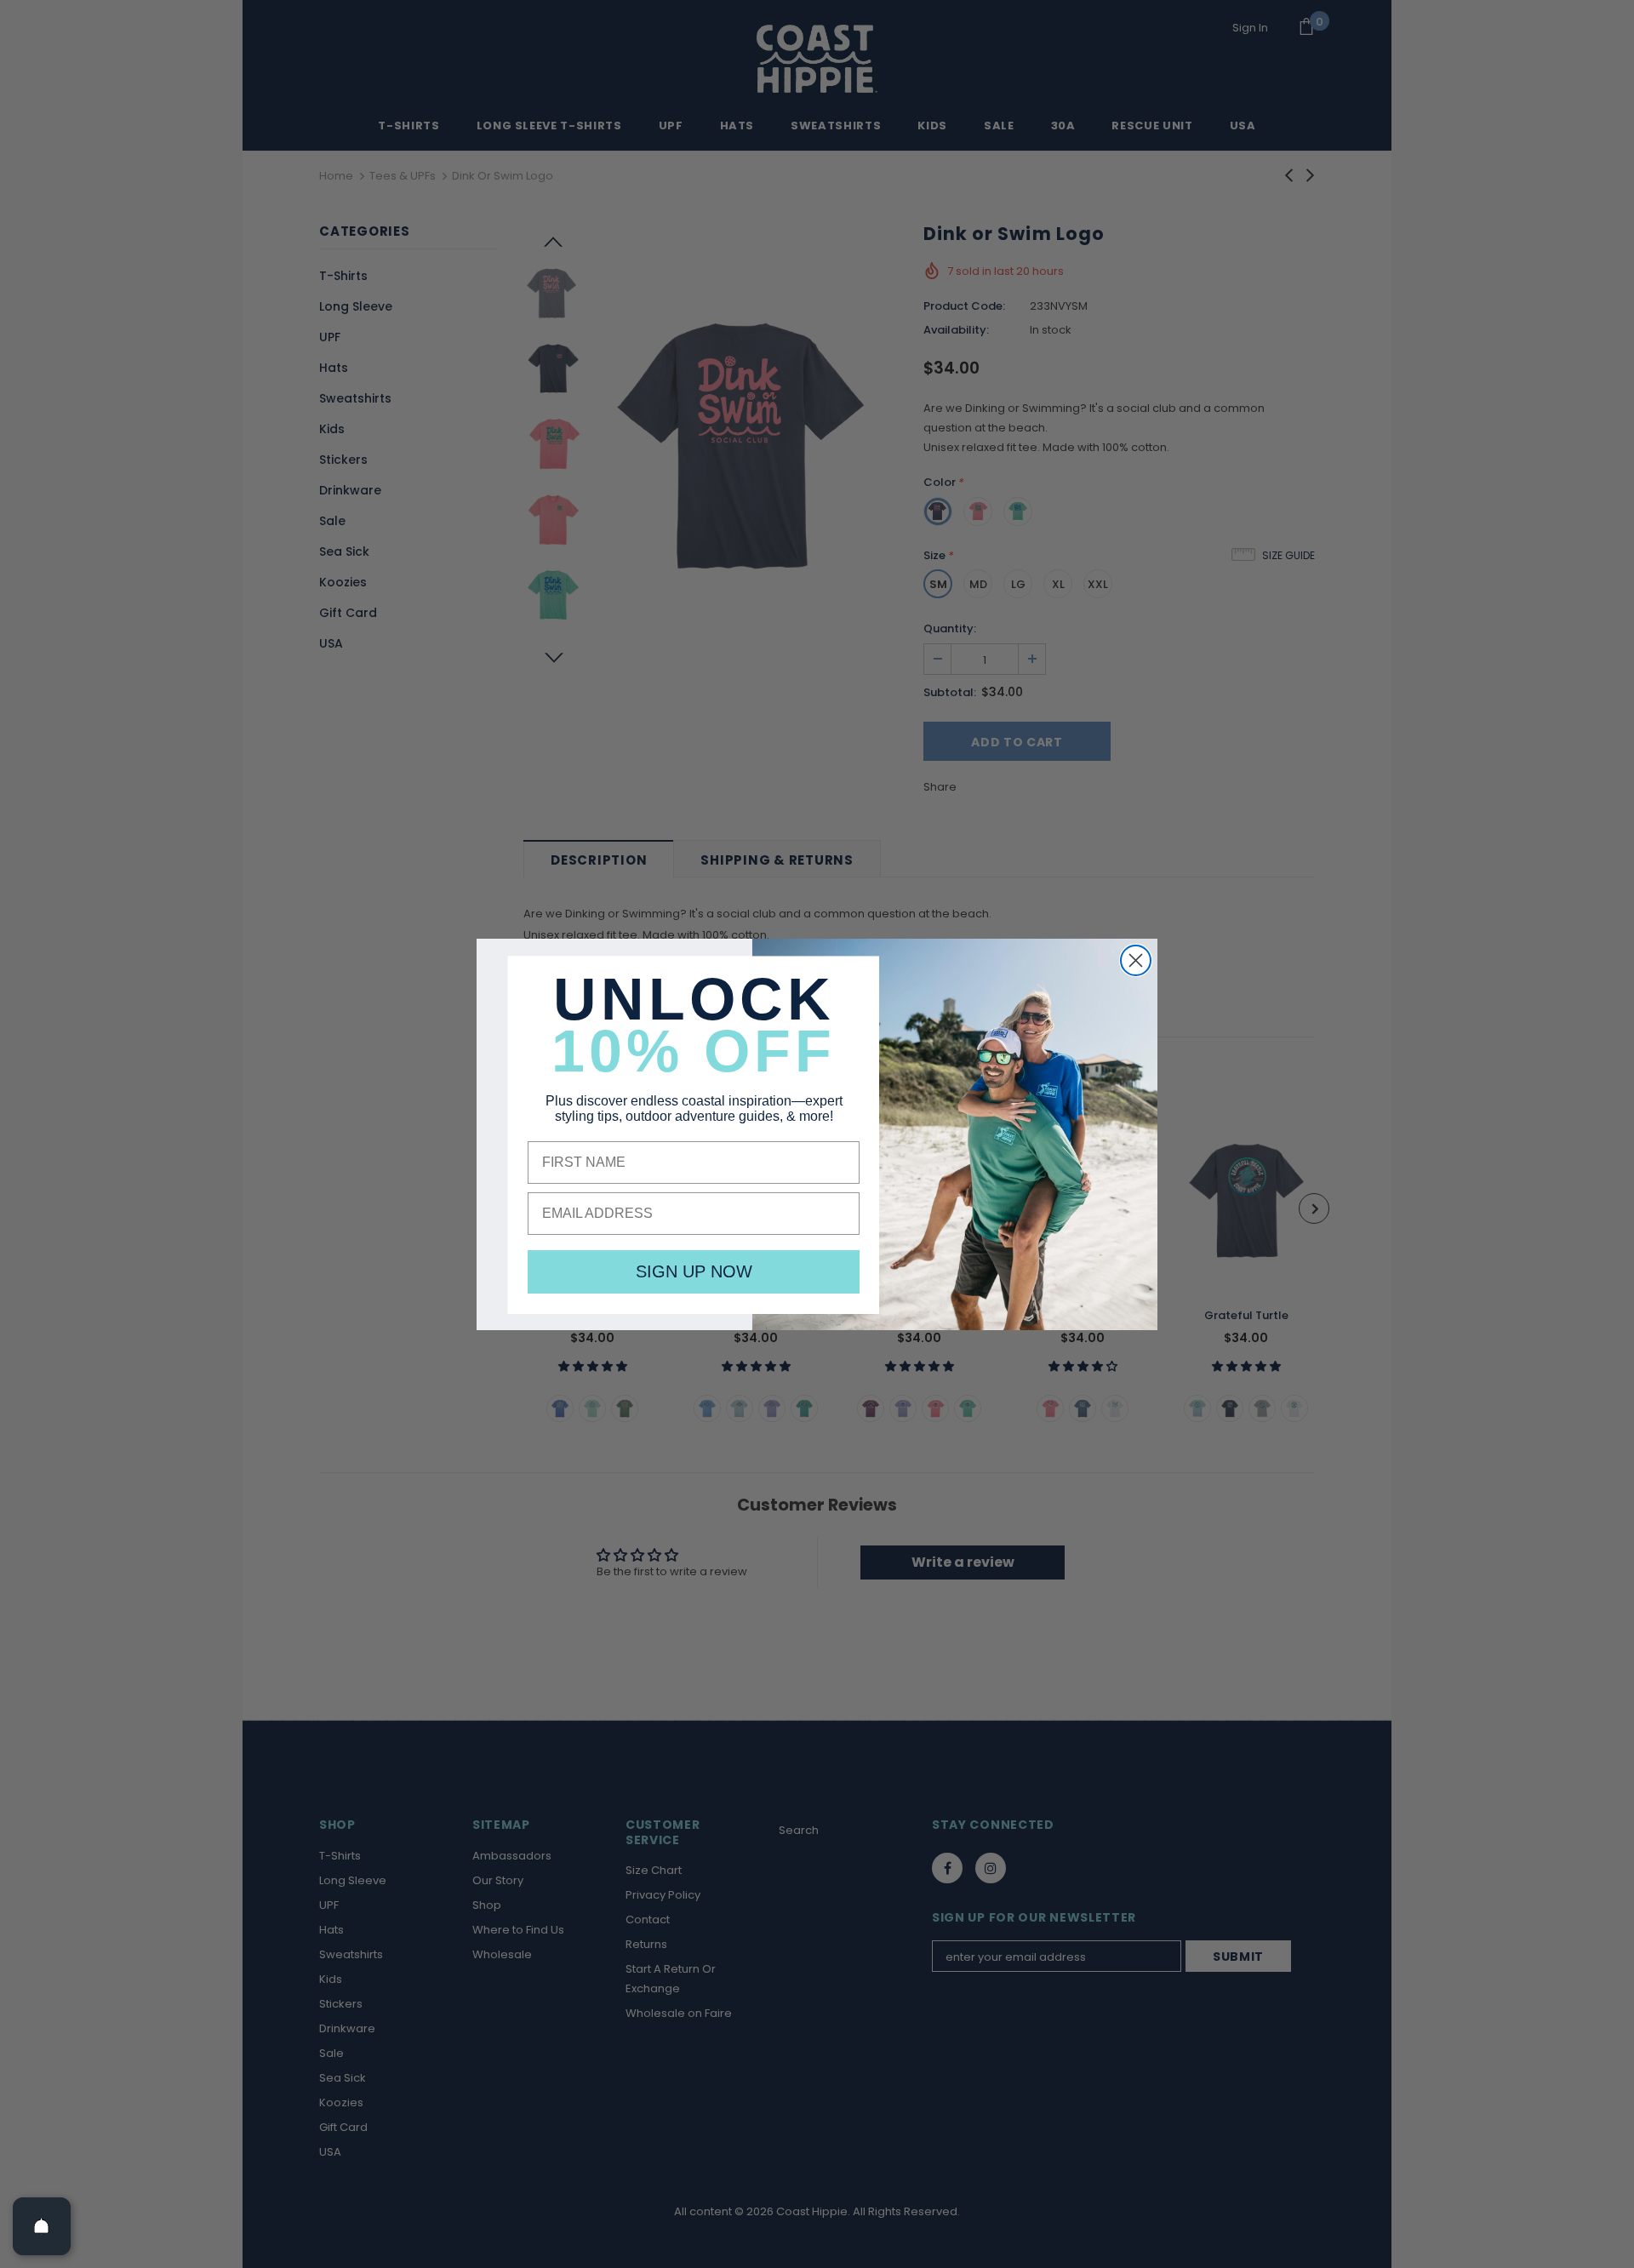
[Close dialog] (1136, 960)
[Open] (42, 2226)
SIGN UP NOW (694, 1271)
